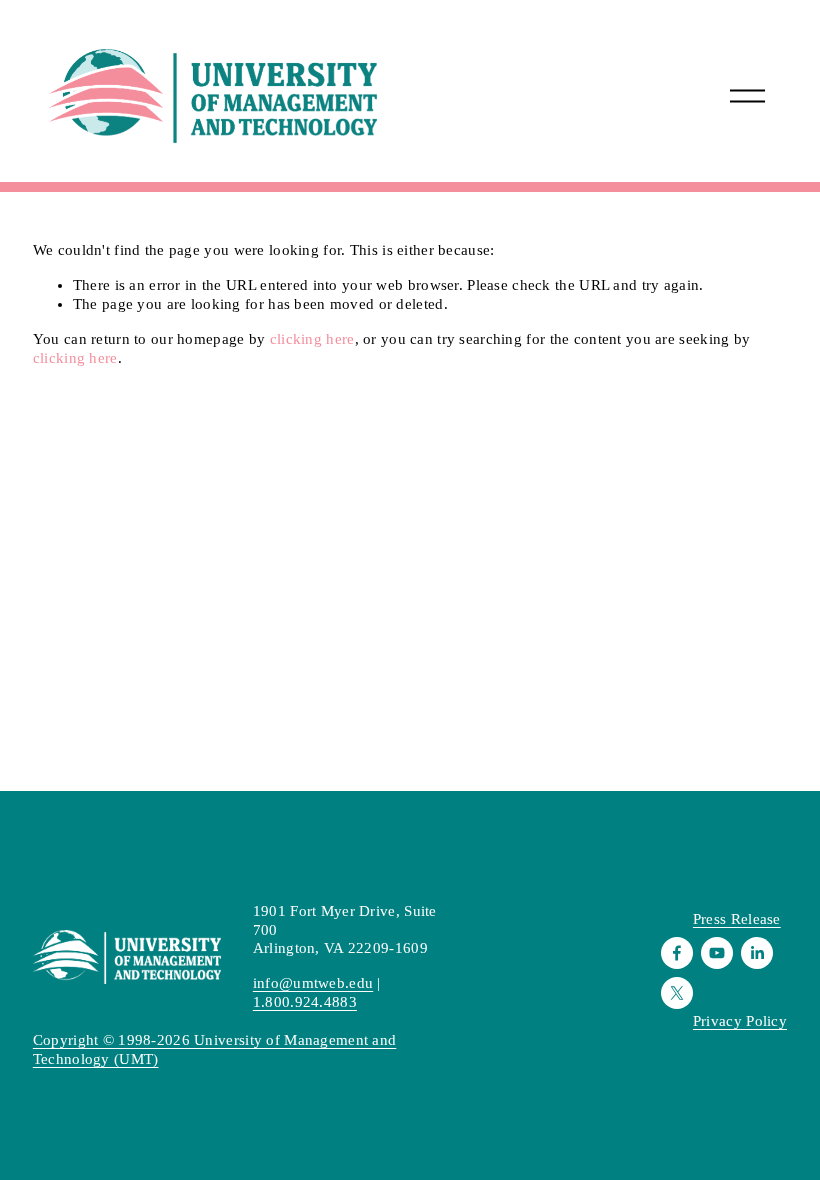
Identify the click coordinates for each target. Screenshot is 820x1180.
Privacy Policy (740, 1021)
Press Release (737, 919)
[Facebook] (677, 953)
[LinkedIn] (757, 953)
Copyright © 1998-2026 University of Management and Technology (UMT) (215, 1049)
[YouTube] (717, 953)
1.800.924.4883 (305, 1002)
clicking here (312, 339)
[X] (677, 993)
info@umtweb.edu (313, 983)
